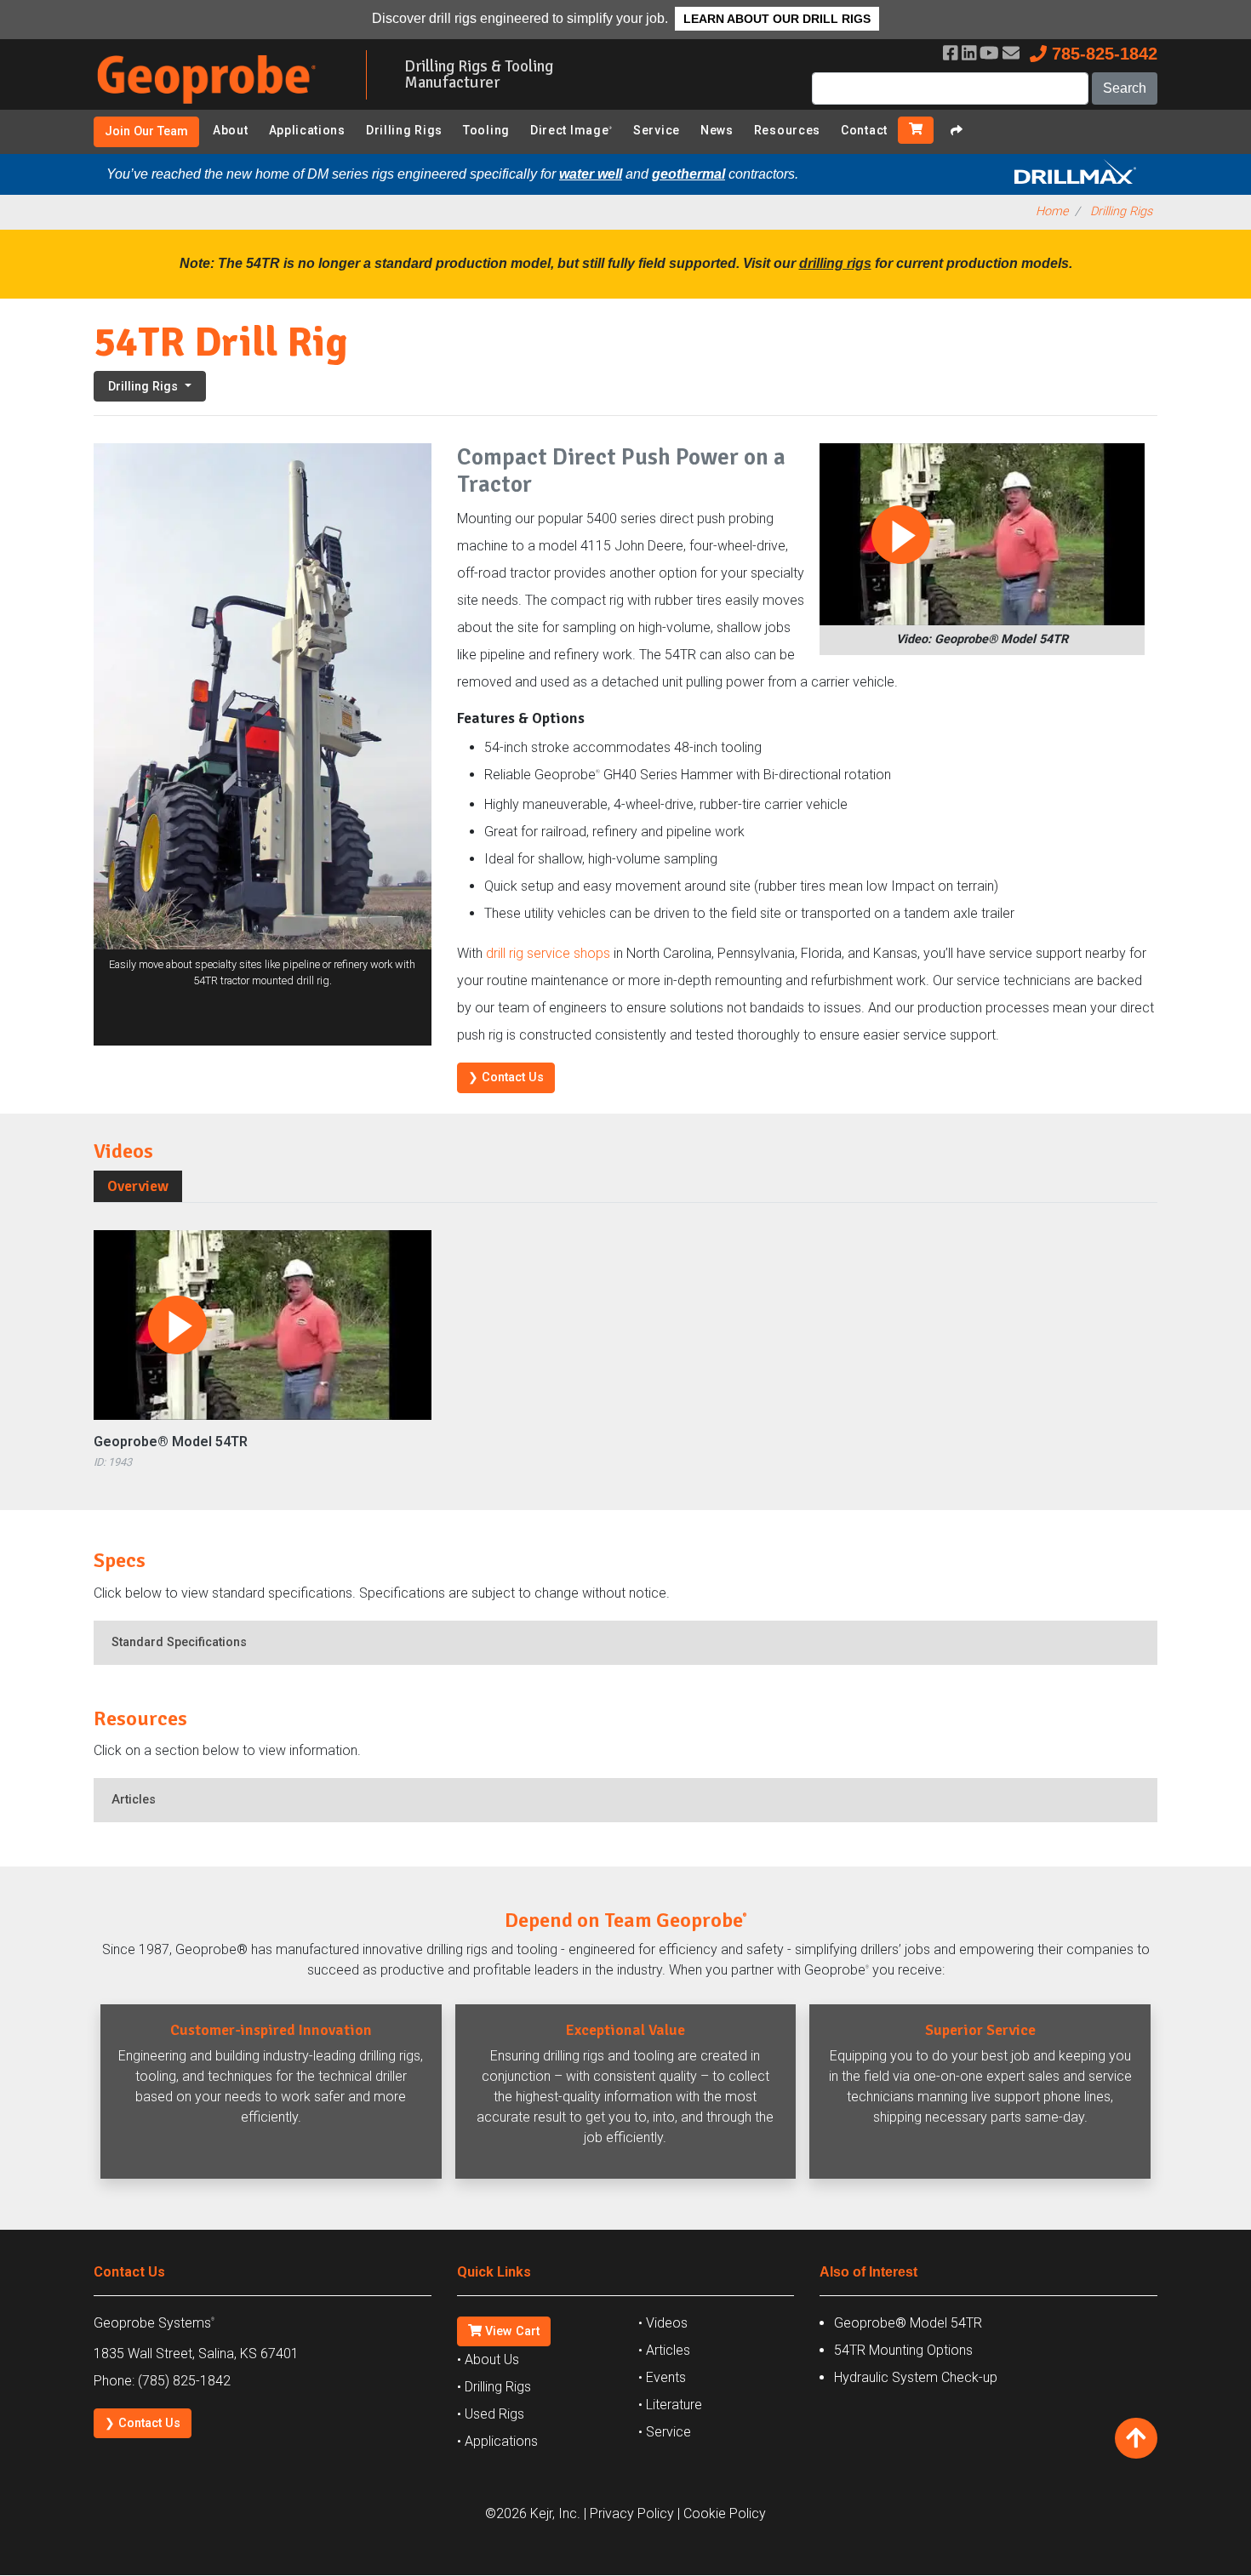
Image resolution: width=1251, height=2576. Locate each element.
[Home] (217, 107)
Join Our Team (146, 131)
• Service (665, 2432)
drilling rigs (835, 263)
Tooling (486, 130)
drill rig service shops (548, 953)
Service (657, 130)
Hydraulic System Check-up (916, 2377)
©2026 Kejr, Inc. (533, 2513)
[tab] (138, 1186)
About (231, 130)
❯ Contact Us (506, 1077)
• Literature (670, 2405)
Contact (864, 130)
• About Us (488, 2359)
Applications (307, 130)
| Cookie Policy (722, 2513)
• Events (662, 2377)
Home (1052, 211)
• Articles (664, 2350)
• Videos (663, 2323)
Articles (134, 1800)
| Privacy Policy (629, 2513)
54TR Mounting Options (903, 2350)
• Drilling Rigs (494, 2387)
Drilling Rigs (404, 130)
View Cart (511, 2331)
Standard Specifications (179, 1642)
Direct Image (571, 130)
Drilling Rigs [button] (145, 387)
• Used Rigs (491, 2414)
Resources (787, 130)
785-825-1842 (1102, 54)
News (717, 130)
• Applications (497, 2441)
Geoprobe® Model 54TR (171, 1442)
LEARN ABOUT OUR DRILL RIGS (777, 19)
